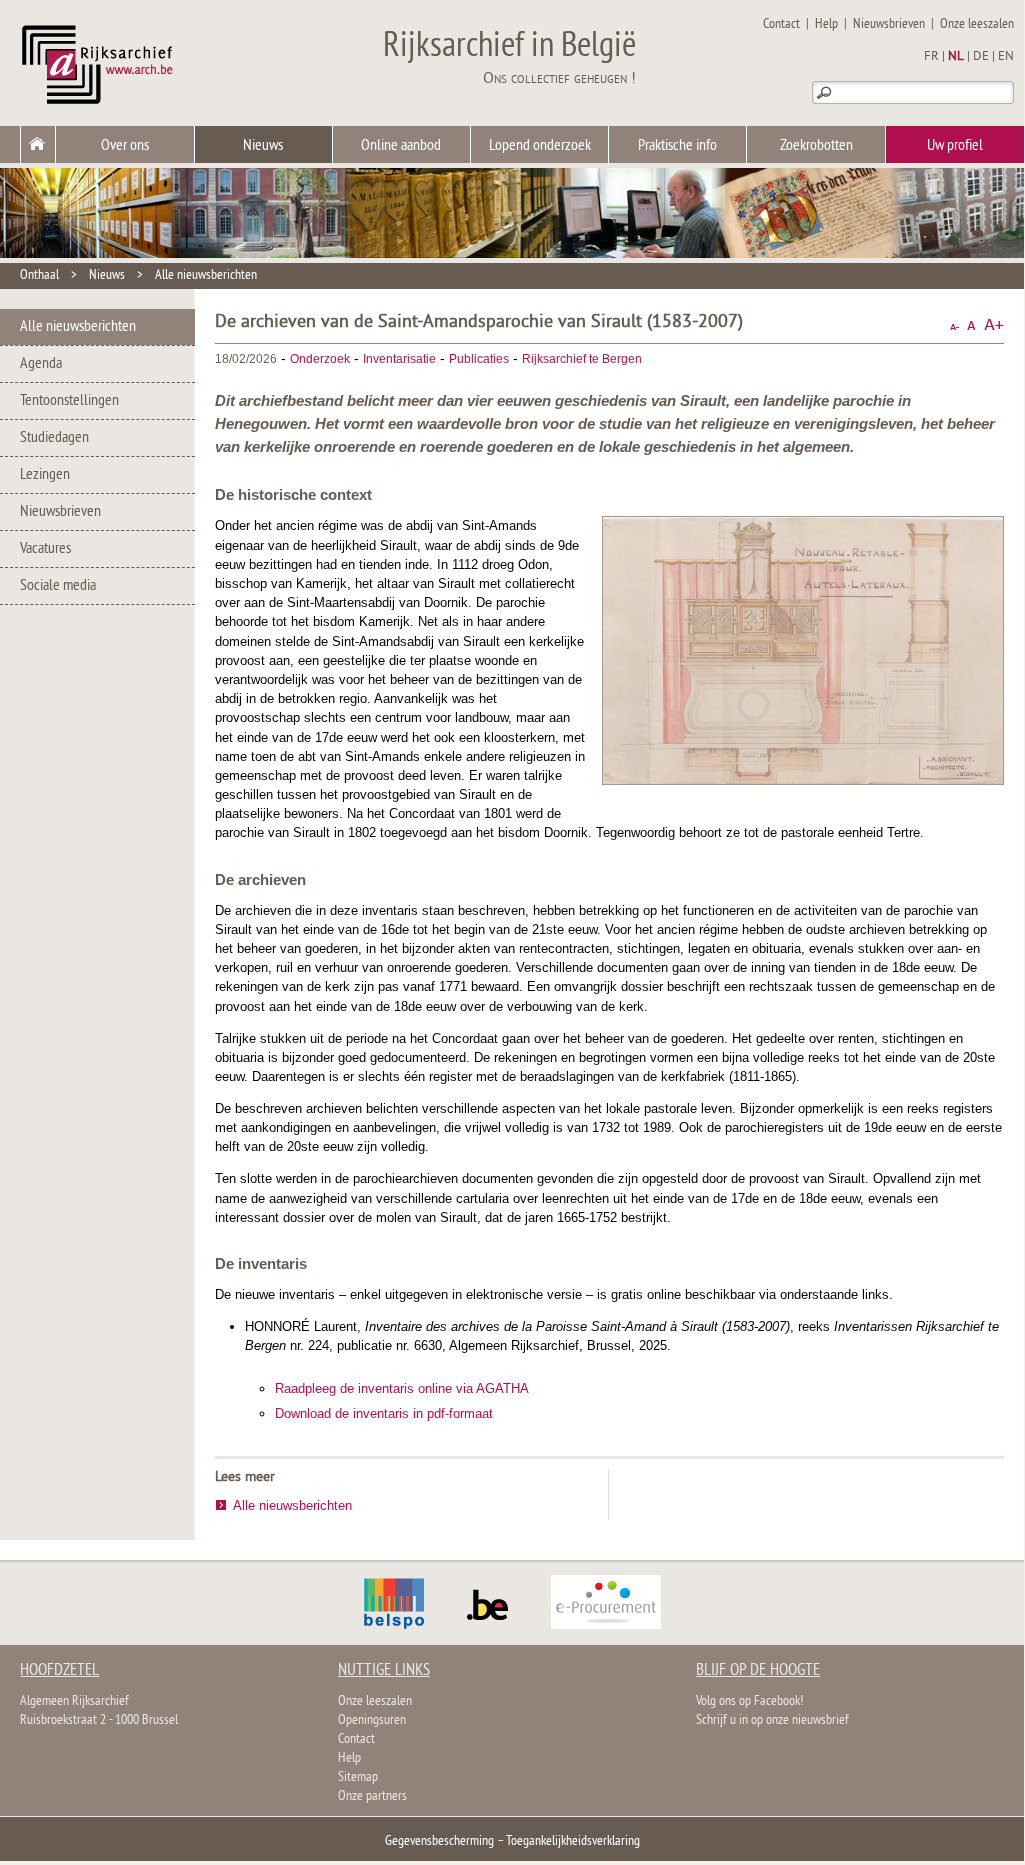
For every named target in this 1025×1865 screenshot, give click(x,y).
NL (956, 57)
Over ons (125, 146)
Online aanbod (401, 146)
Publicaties (479, 359)
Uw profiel (955, 146)
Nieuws (263, 146)
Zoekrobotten (816, 146)
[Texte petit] (954, 325)
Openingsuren (372, 1720)
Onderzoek (320, 359)
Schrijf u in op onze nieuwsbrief (772, 1720)
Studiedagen (54, 438)
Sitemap (358, 1777)
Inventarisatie (399, 359)
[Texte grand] (994, 325)
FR (931, 57)
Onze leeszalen (977, 24)
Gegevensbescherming (439, 1841)
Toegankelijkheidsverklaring (573, 1841)
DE (981, 57)
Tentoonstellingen (69, 401)
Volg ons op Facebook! (749, 1701)
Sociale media (58, 586)
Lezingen (45, 475)
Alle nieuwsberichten (206, 275)
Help (826, 24)
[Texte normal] (971, 325)
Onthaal (39, 275)
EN (1006, 57)
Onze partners (372, 1796)
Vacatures (45, 549)
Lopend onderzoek (540, 146)
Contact (781, 24)
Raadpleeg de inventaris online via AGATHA (402, 1388)
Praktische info (677, 146)
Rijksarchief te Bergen (582, 359)
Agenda (41, 364)
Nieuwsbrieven (889, 24)
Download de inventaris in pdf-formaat (384, 1413)
